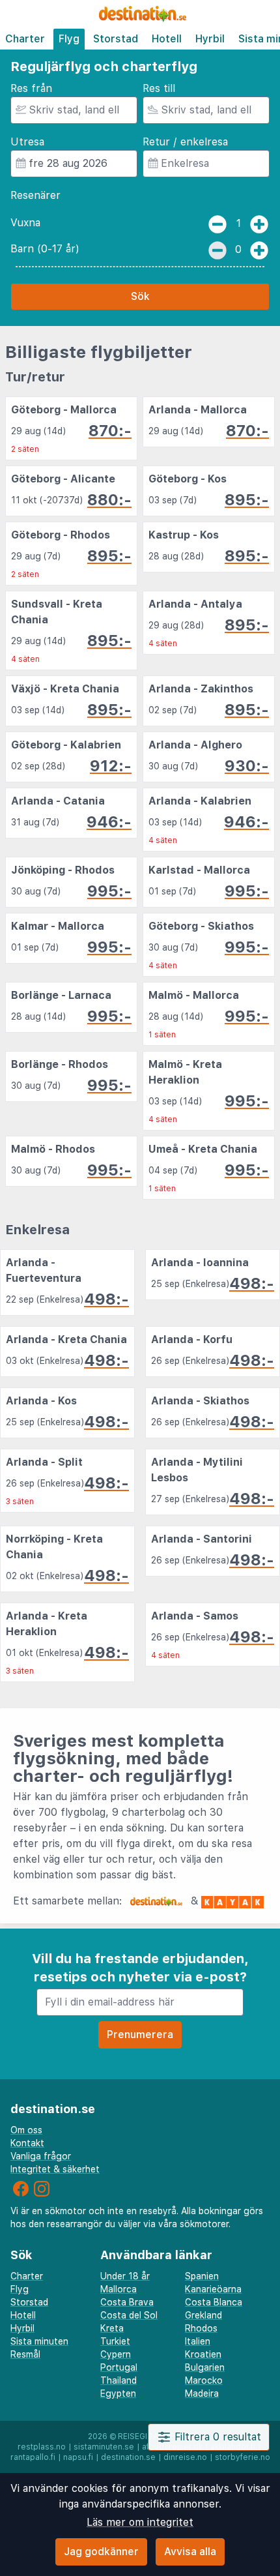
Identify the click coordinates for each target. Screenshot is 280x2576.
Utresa (27, 142)
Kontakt (27, 2143)
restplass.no (42, 2447)
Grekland (203, 2315)
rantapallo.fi (33, 2457)
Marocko (204, 2380)
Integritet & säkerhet (55, 2169)
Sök (140, 296)
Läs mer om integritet (140, 2522)
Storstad (116, 39)
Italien (198, 2341)
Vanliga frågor (41, 2156)
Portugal (119, 2367)
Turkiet (115, 2341)
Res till (159, 88)
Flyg (69, 39)
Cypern (116, 2354)
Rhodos (201, 2328)
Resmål (25, 2354)
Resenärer (35, 195)
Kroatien (203, 2354)
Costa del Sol (129, 2315)
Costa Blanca (214, 2302)
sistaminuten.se (104, 2447)
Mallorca (119, 2289)
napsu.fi (78, 2457)
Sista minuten (39, 2341)
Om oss (26, 2130)
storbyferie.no (243, 2457)
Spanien (202, 2276)
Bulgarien (205, 2367)
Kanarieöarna (213, 2289)
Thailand (119, 2380)
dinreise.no (185, 2457)
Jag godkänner (101, 2552)
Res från (31, 88)
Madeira (202, 2393)
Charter (25, 39)
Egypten (118, 2393)
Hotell (167, 39)
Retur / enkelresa (185, 142)
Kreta (112, 2328)
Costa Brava (127, 2302)
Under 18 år (125, 2276)
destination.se (128, 2457)
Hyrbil (210, 39)
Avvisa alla (190, 2552)
